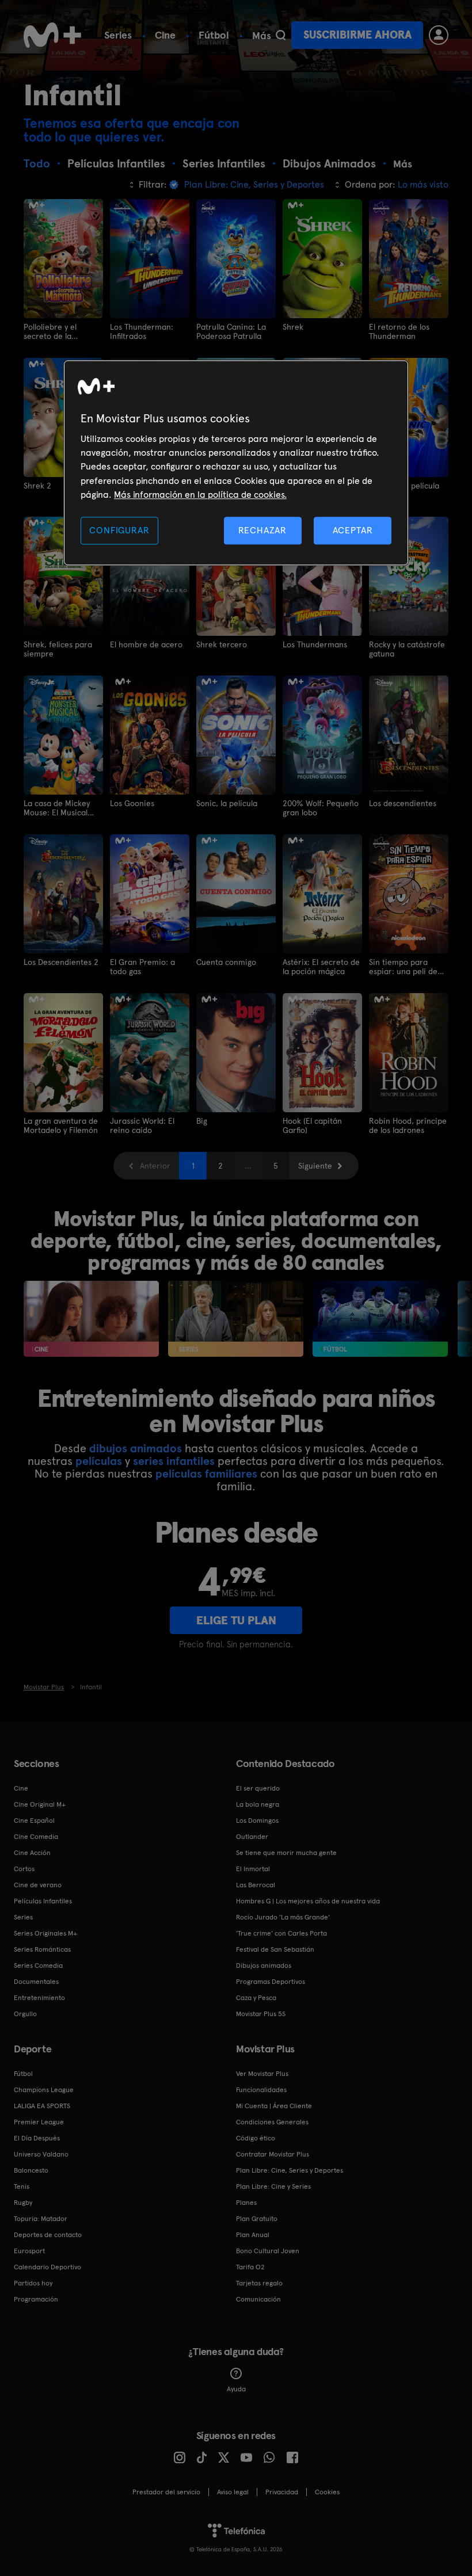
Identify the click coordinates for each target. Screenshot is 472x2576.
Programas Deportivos (271, 1982)
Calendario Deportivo (47, 2267)
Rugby (23, 2203)
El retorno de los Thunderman (399, 331)
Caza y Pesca (256, 1998)
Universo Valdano (41, 2154)
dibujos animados (136, 1448)
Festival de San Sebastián (275, 1949)
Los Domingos (257, 1821)
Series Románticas (42, 1949)
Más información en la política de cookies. (200, 495)
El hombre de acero (146, 644)
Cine (165, 35)
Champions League (44, 2090)
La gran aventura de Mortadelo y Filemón (61, 1125)
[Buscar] (281, 35)
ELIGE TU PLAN (236, 1620)
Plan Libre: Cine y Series (273, 2186)
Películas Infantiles (43, 1901)
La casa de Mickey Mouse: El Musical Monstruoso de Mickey (57, 808)
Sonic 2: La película (404, 486)
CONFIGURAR (119, 530)
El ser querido (258, 1788)
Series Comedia (38, 1966)
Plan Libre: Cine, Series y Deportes (290, 2170)
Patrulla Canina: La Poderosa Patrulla (231, 331)
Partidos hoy (33, 2283)
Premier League (39, 2122)
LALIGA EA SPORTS (42, 2106)
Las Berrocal (256, 1885)
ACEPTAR (353, 530)
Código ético (256, 2138)
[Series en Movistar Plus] (236, 1319)
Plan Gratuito (257, 2219)
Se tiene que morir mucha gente (286, 1853)
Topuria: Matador (41, 2219)
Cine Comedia (36, 1837)
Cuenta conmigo (226, 962)
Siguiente (315, 1166)
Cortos (24, 1869)
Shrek (293, 327)
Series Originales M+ (45, 1933)
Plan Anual (253, 2235)
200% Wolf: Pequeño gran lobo (321, 808)
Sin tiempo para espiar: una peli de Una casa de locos (403, 967)
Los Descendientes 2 (61, 962)
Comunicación (258, 2299)
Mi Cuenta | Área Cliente (274, 2106)
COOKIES (327, 2492)
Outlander (252, 1837)
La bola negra (258, 1804)
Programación (36, 2299)
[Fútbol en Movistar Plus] (380, 1319)
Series (118, 35)
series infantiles (174, 1461)
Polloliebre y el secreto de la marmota (50, 331)
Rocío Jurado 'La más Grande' (283, 1917)
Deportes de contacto (48, 2235)
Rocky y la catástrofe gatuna (407, 649)
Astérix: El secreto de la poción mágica (321, 967)
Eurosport (29, 2251)
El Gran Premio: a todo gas (142, 967)
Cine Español (34, 1821)
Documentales (36, 1982)
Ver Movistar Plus (262, 2074)
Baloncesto (31, 2170)
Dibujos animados (264, 1966)
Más (262, 36)
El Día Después (37, 2138)
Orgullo (25, 2014)
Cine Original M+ (40, 1804)
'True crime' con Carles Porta (281, 1933)
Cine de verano (38, 1885)
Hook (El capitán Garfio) (312, 1125)
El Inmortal (253, 1869)
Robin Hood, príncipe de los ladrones (408, 1125)
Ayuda (236, 2389)
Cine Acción (32, 1853)
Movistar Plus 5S (261, 2014)
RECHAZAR (262, 530)
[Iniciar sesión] (439, 35)
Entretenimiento (39, 1998)
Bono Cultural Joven (268, 2251)
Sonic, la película (227, 803)
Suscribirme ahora (357, 35)
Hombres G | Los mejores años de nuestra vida (308, 1901)
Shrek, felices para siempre (58, 649)
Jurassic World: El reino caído (142, 1125)
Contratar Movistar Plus (273, 2154)
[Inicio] (52, 35)
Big (202, 1121)
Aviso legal (233, 2492)
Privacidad (282, 2492)
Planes (246, 2203)
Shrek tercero (222, 644)
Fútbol (214, 35)
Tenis (22, 2186)
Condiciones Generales (272, 2122)
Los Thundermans (315, 644)
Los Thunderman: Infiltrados (142, 331)
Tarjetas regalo (259, 2283)
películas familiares (206, 1474)
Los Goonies (132, 803)
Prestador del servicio (166, 2492)
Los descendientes (403, 803)
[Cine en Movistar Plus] (91, 1319)
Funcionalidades (261, 2090)
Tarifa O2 (250, 2267)
